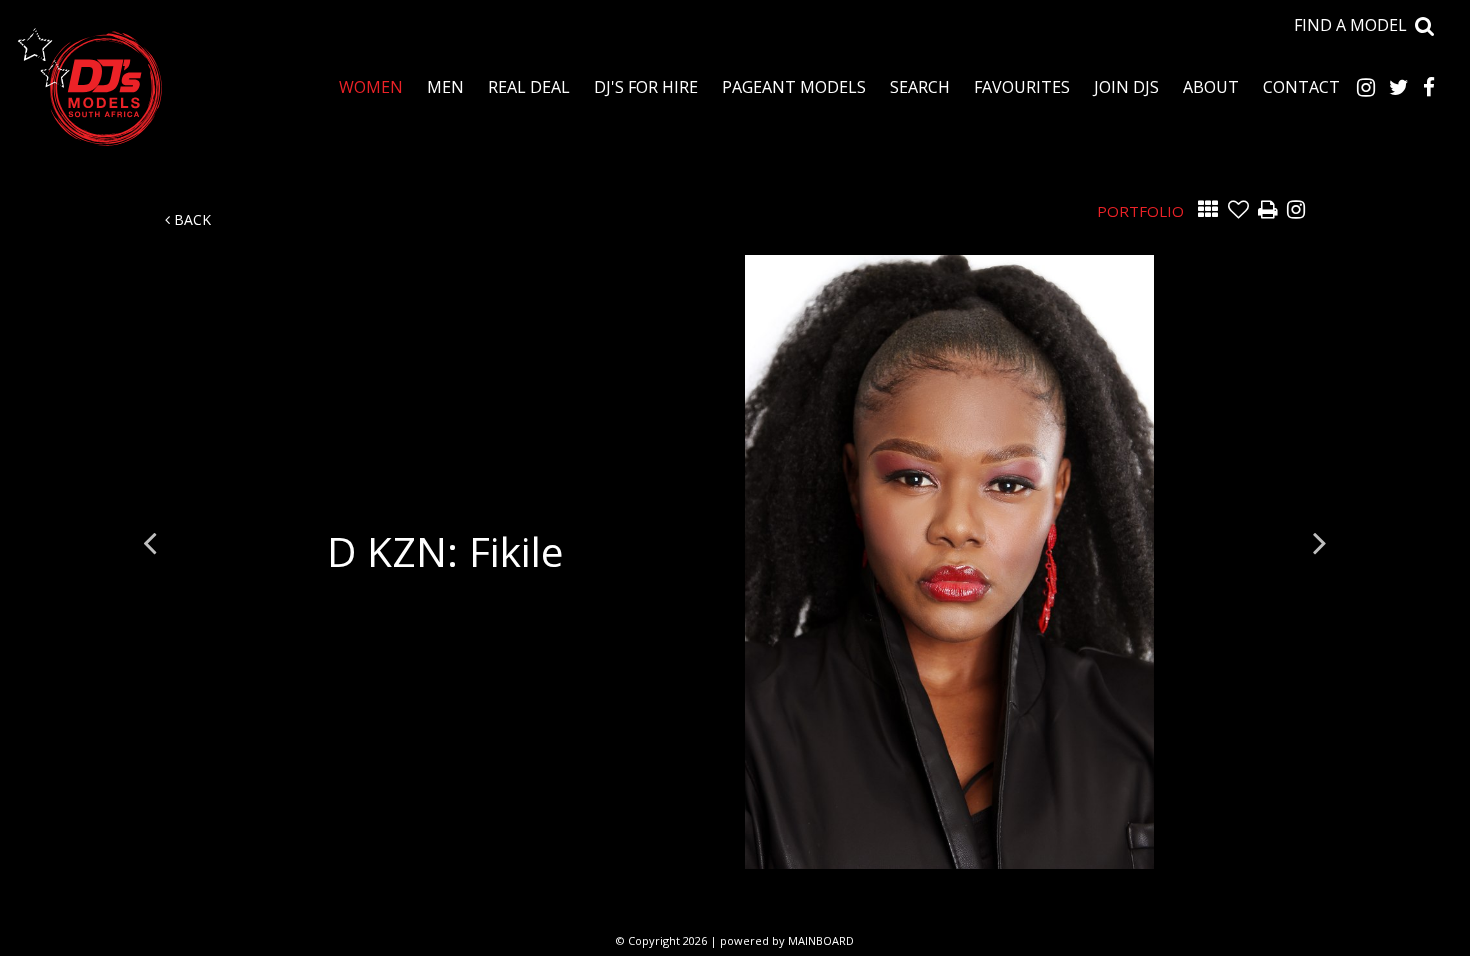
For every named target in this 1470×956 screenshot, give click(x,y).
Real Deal (529, 86)
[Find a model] (1425, 25)
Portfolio (1140, 211)
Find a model (1350, 25)
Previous (150, 542)
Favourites (1022, 86)
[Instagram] (1366, 87)
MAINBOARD (821, 940)
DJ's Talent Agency (90, 87)
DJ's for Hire (646, 86)
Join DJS (1126, 86)
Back (190, 219)
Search (920, 86)
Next (1320, 542)
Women (371, 86)
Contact (1301, 86)
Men (445, 86)
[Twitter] (1399, 87)
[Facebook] (1429, 87)
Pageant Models (794, 86)
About (1211, 86)
